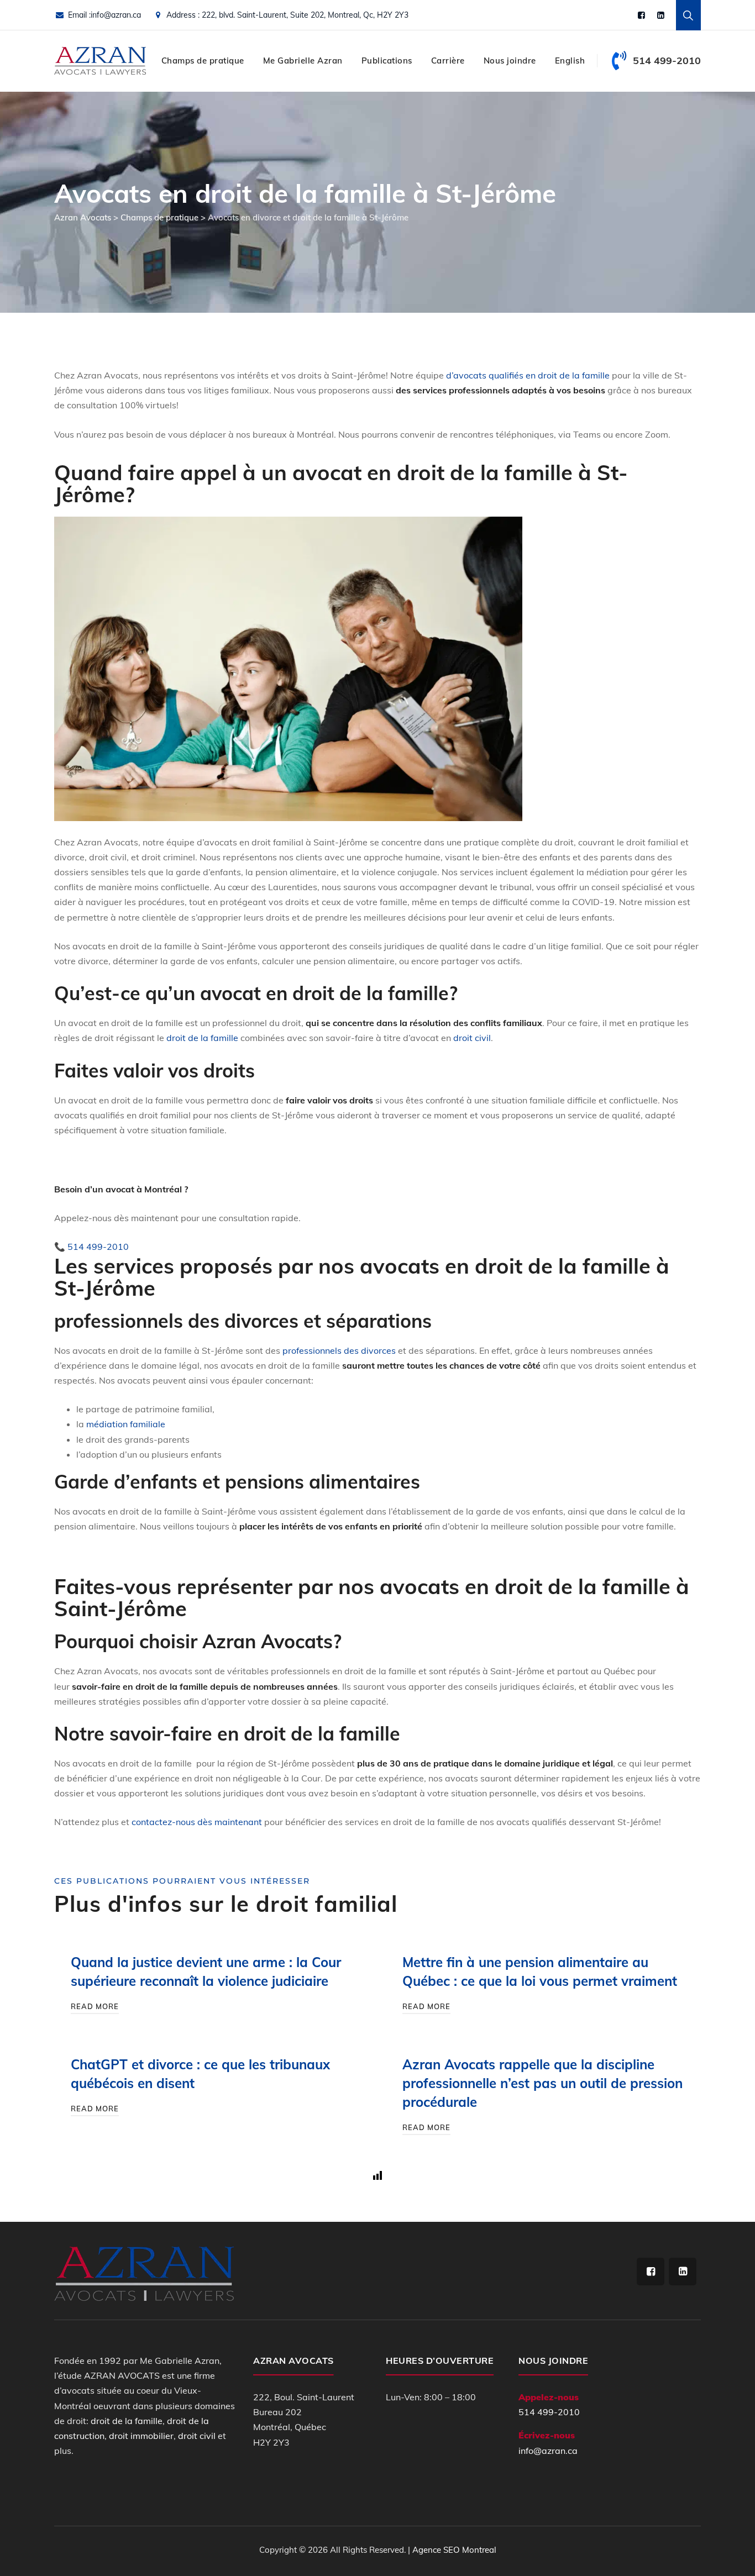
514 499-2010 (549, 2412)
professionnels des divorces (339, 1350)
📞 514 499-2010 (91, 1247)
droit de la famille (202, 1038)
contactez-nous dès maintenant (197, 1822)
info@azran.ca (116, 15)
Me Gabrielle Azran (303, 61)
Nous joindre (510, 61)
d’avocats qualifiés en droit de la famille (528, 375)
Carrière (448, 61)
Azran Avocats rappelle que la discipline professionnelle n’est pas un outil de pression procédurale (542, 2083)
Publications (387, 61)
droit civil (472, 1038)
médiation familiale (126, 1424)
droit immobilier (141, 2436)
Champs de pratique (203, 61)
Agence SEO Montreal (454, 2550)
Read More (95, 2006)
